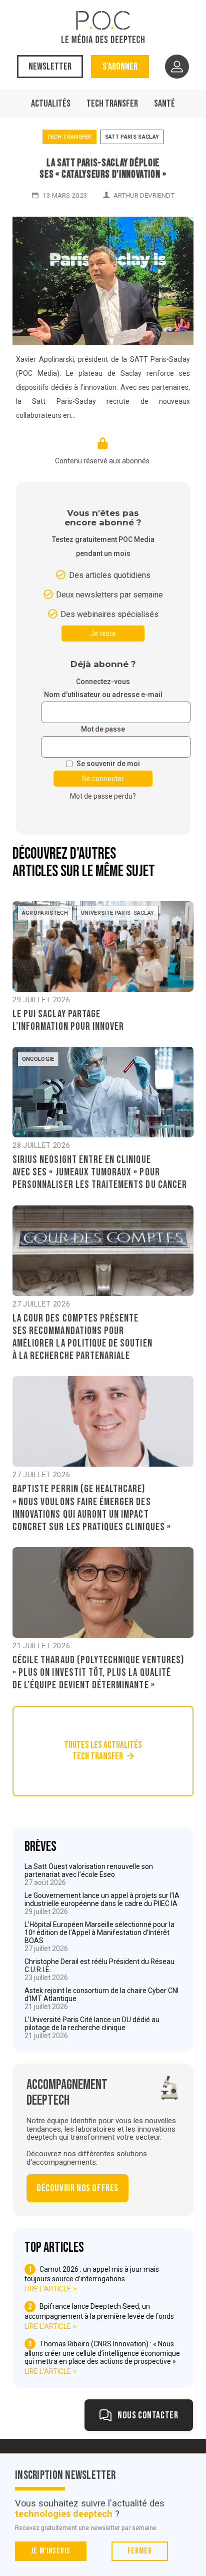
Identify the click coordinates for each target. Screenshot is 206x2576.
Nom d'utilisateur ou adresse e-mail (103, 695)
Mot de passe (103, 729)
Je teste (103, 633)
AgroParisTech (45, 913)
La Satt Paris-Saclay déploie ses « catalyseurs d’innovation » (103, 169)
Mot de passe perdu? (103, 796)
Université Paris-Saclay (118, 913)
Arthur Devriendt (144, 195)
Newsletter (50, 67)
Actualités (51, 104)
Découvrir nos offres (77, 2188)
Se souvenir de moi (108, 764)
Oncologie (38, 1059)
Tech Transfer (112, 104)
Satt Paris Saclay (132, 137)
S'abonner (120, 67)
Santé (164, 104)
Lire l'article (48, 2289)
